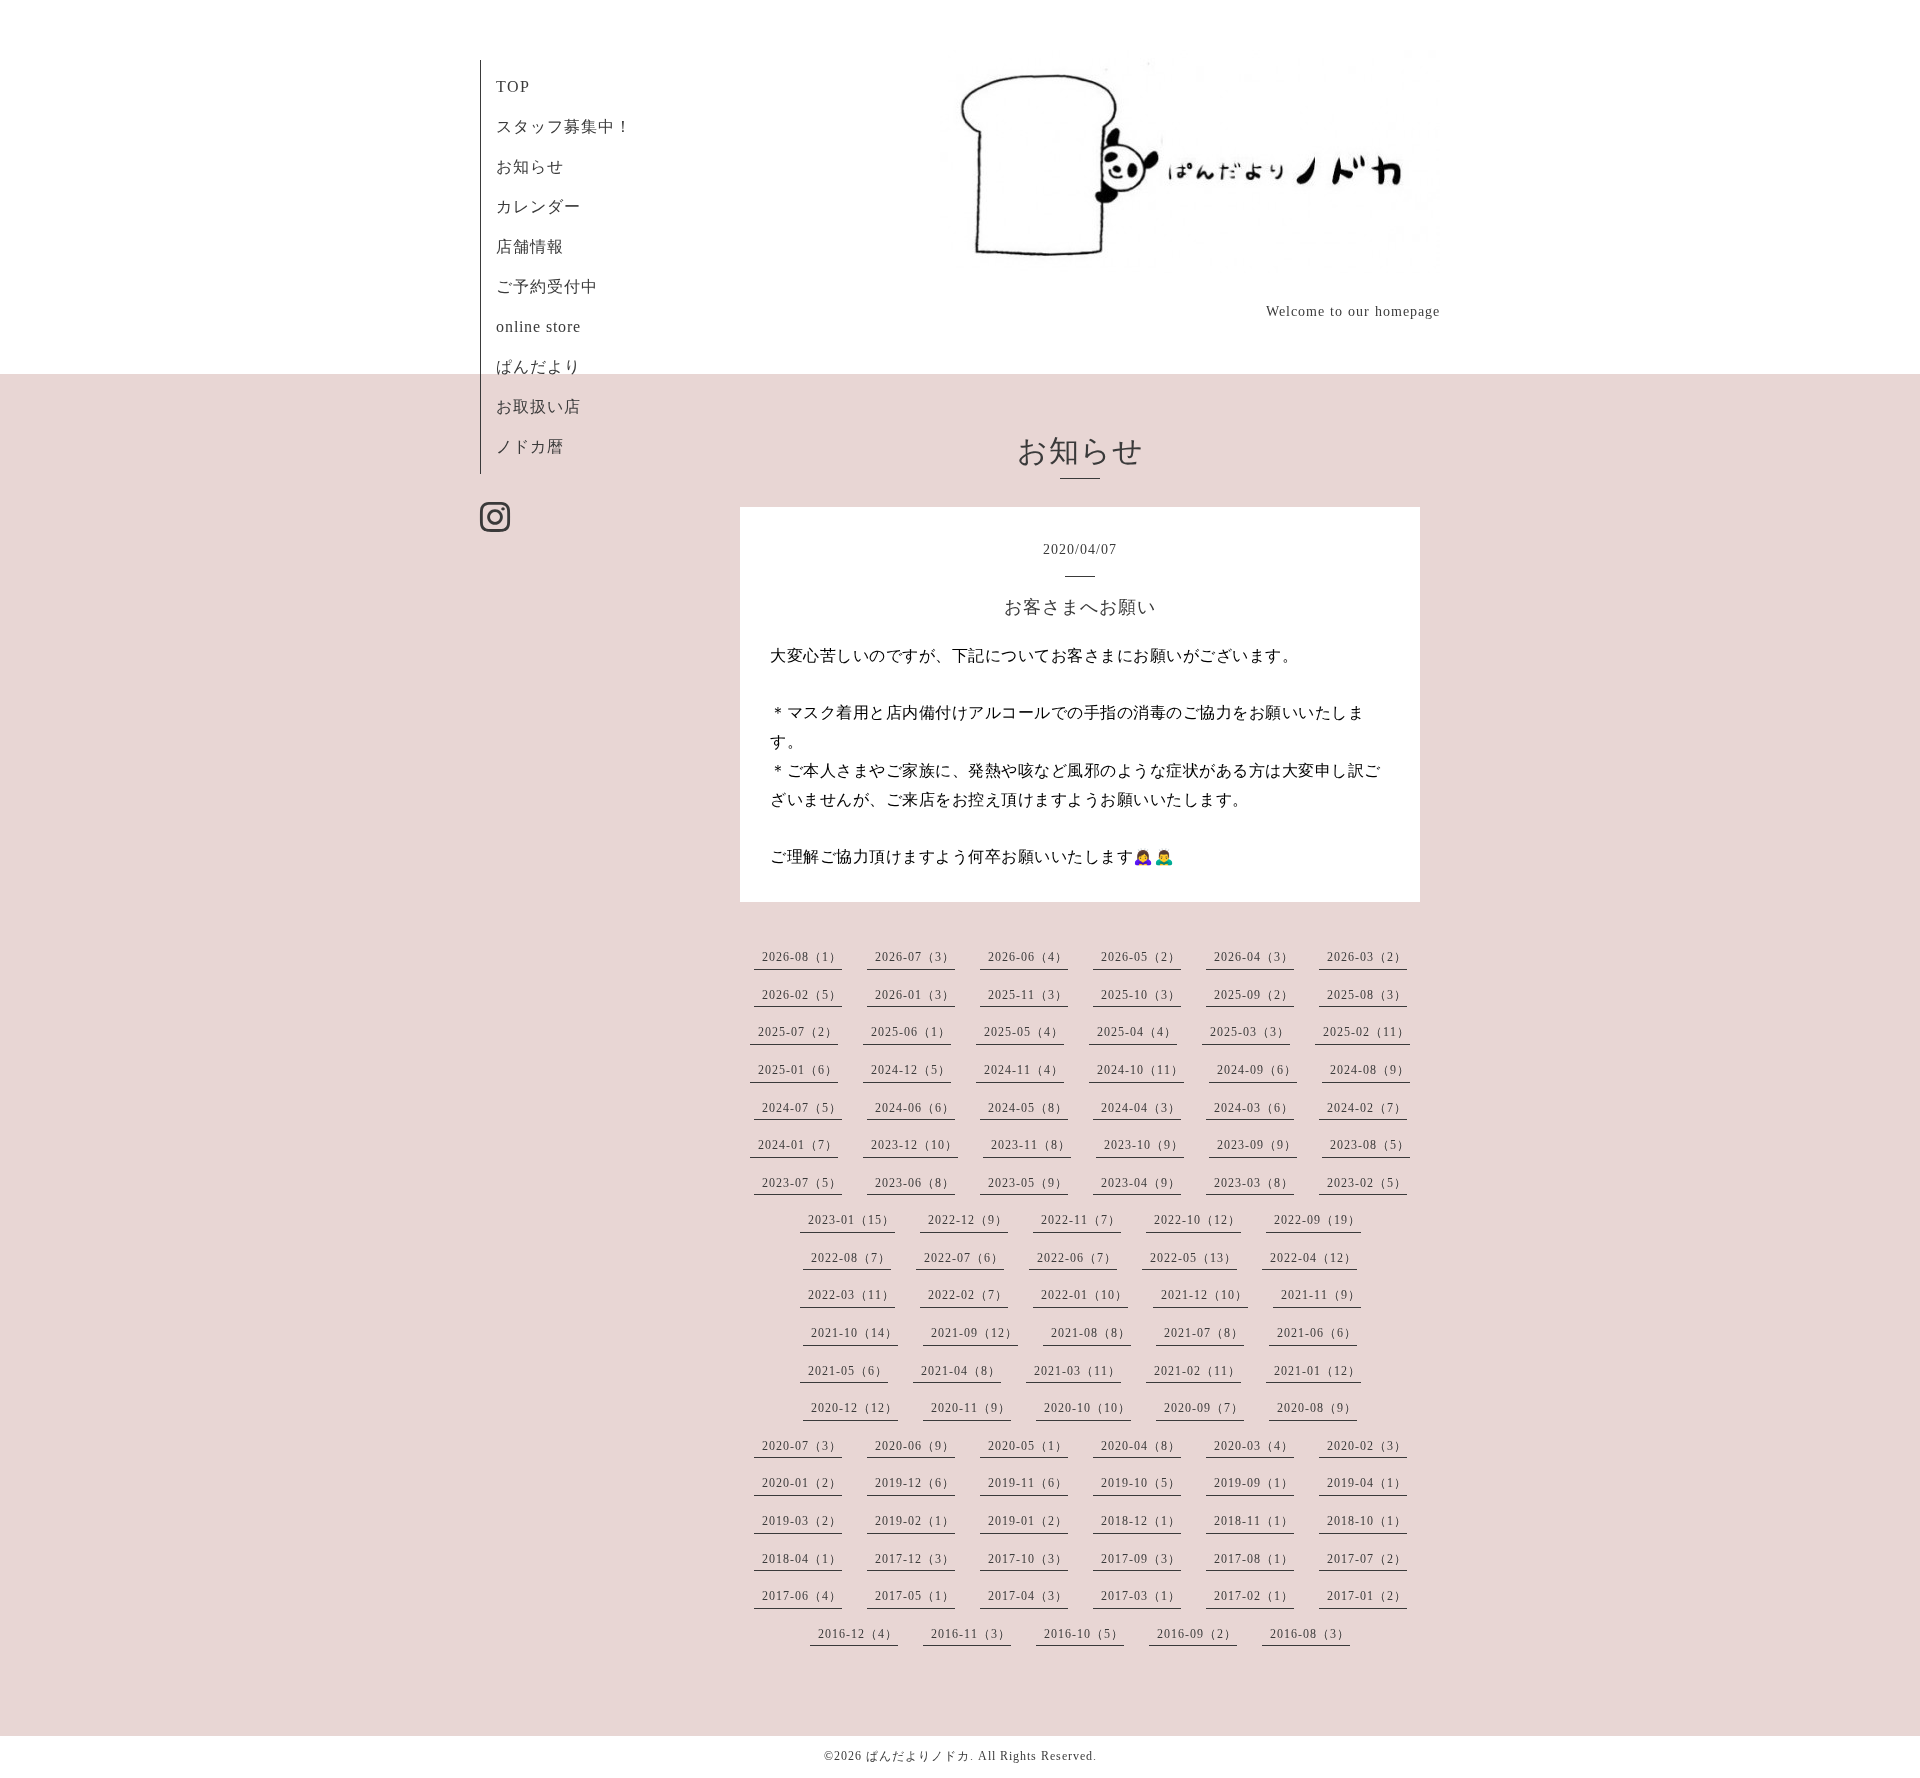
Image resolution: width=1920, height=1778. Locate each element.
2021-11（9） (1321, 1295)
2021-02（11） (1197, 1371)
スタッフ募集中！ (564, 126)
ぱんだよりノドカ (918, 1756)
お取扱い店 (538, 406)
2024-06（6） (915, 1108)
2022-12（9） (968, 1220)
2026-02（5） (802, 995)
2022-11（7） (1081, 1220)
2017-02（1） (1254, 1596)
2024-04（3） (1141, 1108)
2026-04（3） (1254, 957)
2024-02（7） (1367, 1108)
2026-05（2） (1141, 957)
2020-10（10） (1087, 1408)
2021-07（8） (1204, 1333)
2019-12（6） (915, 1483)
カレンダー (538, 206)
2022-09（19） (1317, 1220)
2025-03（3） (1250, 1032)
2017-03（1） (1141, 1596)
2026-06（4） (1028, 957)
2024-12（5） (911, 1070)
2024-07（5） (802, 1108)
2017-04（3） (1028, 1596)
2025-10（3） (1141, 995)
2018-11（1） (1254, 1521)
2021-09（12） (974, 1333)
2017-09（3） (1141, 1559)
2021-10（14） (854, 1333)
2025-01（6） (798, 1070)
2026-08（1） (802, 957)
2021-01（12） (1317, 1371)
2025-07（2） (798, 1032)
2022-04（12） (1313, 1258)
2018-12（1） (1141, 1521)
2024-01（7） (798, 1145)
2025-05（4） (1024, 1032)
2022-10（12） (1197, 1220)
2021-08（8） (1091, 1333)
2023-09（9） (1257, 1145)
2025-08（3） (1367, 995)
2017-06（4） (802, 1596)
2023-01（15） (851, 1220)
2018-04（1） (802, 1559)
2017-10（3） (1028, 1559)
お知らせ (530, 166)
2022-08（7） (851, 1258)
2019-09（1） (1254, 1483)
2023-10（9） (1144, 1145)
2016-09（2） (1197, 1634)
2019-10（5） (1141, 1483)
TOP (513, 86)
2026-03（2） (1367, 957)
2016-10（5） (1084, 1634)
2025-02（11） (1366, 1032)
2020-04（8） (1141, 1446)
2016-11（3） (971, 1634)
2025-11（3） (1028, 995)
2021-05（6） (848, 1371)
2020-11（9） (971, 1408)
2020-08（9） (1317, 1408)
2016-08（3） (1310, 1634)
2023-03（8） (1254, 1183)
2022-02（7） (968, 1295)
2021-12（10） (1204, 1295)
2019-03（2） (802, 1521)
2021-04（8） (961, 1371)
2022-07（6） (964, 1258)
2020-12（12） (854, 1408)
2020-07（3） (802, 1446)
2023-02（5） (1367, 1183)
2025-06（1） (911, 1032)
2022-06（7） (1077, 1258)
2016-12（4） (858, 1634)
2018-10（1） (1367, 1521)
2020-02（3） (1367, 1446)
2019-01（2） (1028, 1521)
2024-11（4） (1024, 1070)
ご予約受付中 (547, 286)
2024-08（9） (1370, 1070)
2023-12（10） (914, 1145)
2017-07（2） (1367, 1559)
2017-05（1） (915, 1596)
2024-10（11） (1140, 1070)
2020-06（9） (915, 1446)
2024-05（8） (1028, 1108)
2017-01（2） (1367, 1596)
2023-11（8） (1031, 1145)
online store (538, 326)
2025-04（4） (1137, 1032)
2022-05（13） (1193, 1258)
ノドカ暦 (530, 446)
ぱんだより (538, 366)
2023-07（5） (802, 1183)
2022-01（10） (1084, 1295)
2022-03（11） (851, 1295)
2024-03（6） (1254, 1108)
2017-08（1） (1254, 1559)
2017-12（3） (915, 1559)
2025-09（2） (1254, 995)
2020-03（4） (1254, 1446)
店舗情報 (530, 246)
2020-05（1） (1028, 1446)
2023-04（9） (1141, 1183)
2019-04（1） (1367, 1483)
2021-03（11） (1077, 1371)
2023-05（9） (1028, 1183)
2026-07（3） (915, 957)
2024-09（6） (1257, 1070)
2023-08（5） (1370, 1145)
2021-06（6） (1317, 1333)
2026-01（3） (915, 995)
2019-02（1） (915, 1521)
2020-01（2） (802, 1483)
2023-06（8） (915, 1183)
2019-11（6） (1028, 1483)
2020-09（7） (1204, 1408)
